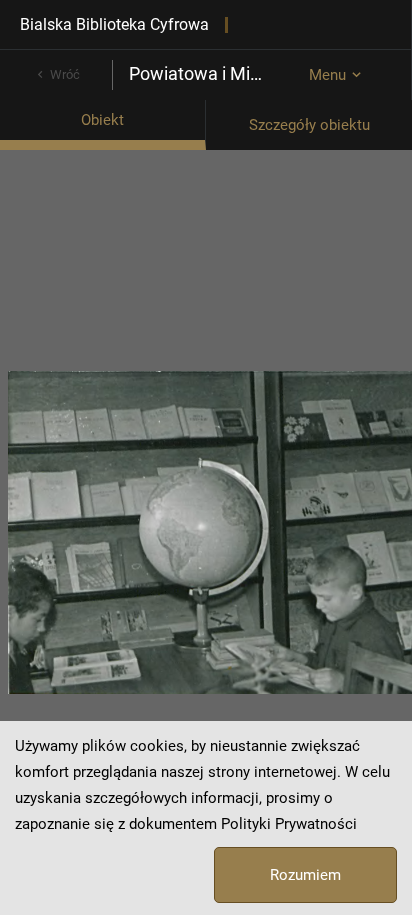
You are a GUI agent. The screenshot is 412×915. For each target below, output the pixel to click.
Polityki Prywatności (289, 824)
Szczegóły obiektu (309, 125)
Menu (327, 75)
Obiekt (102, 120)
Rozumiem (305, 875)
